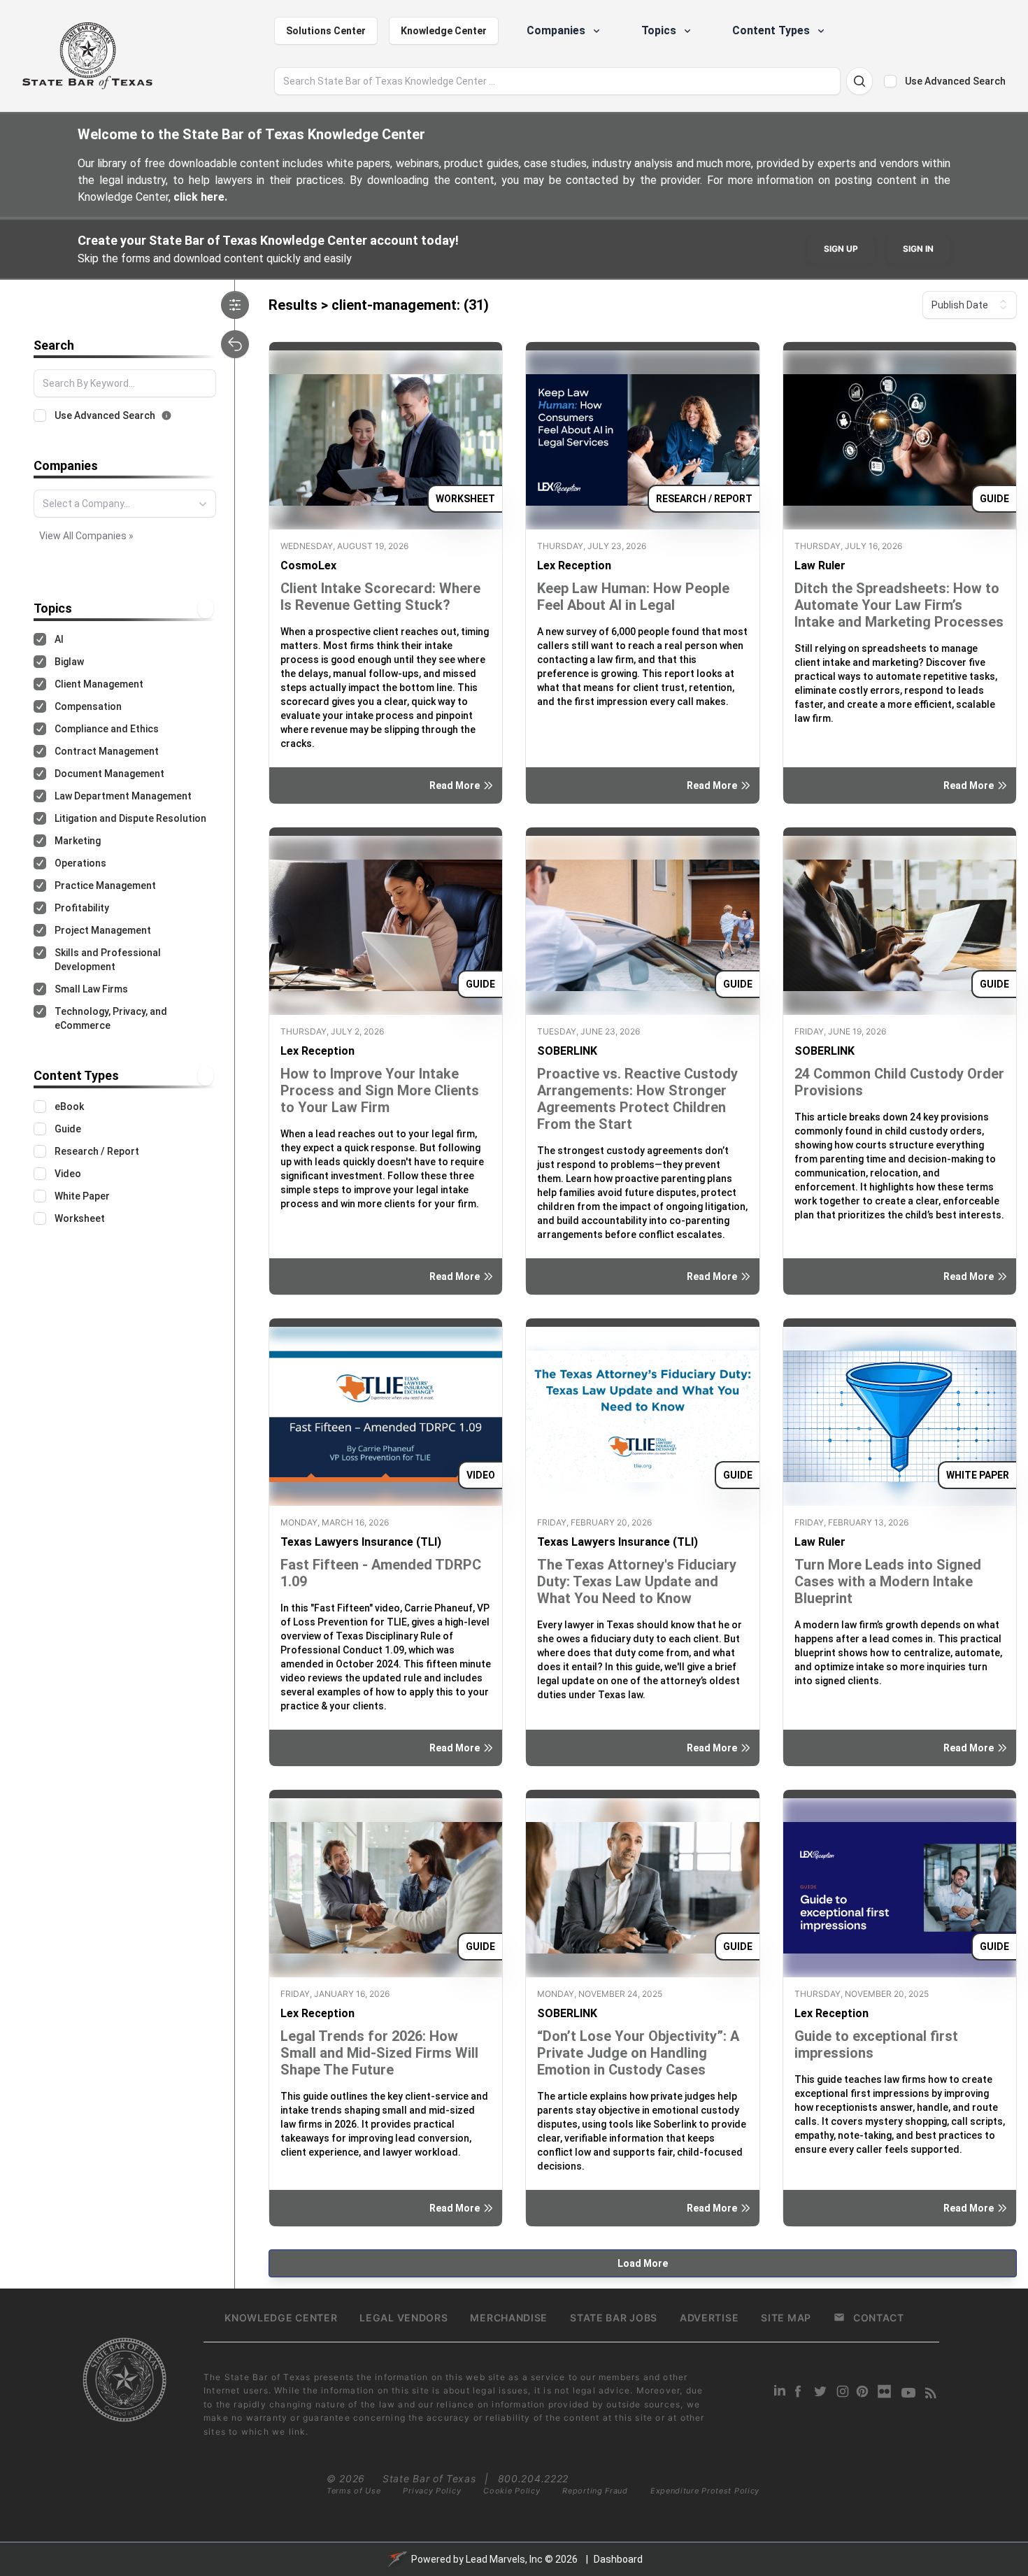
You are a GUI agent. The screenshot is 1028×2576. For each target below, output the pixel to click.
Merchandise (509, 2318)
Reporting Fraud (595, 2491)
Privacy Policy (432, 2491)
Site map (786, 2318)
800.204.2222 (533, 2478)
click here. (200, 197)
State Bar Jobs (614, 2318)
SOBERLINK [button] (567, 1051)
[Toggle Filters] (235, 305)
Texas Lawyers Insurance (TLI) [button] (361, 1542)
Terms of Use (354, 2491)
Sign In (918, 249)
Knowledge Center (444, 31)
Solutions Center (326, 31)
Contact (879, 2318)
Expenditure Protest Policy (705, 2491)
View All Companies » (86, 536)
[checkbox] (890, 81)
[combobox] (125, 504)
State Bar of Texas (429, 2478)
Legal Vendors (404, 2318)
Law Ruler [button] (820, 565)
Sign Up (841, 249)
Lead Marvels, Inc (504, 2559)
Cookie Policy (512, 2491)
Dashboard (618, 2559)
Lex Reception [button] (574, 565)
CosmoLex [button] (308, 565)
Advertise (709, 2318)
